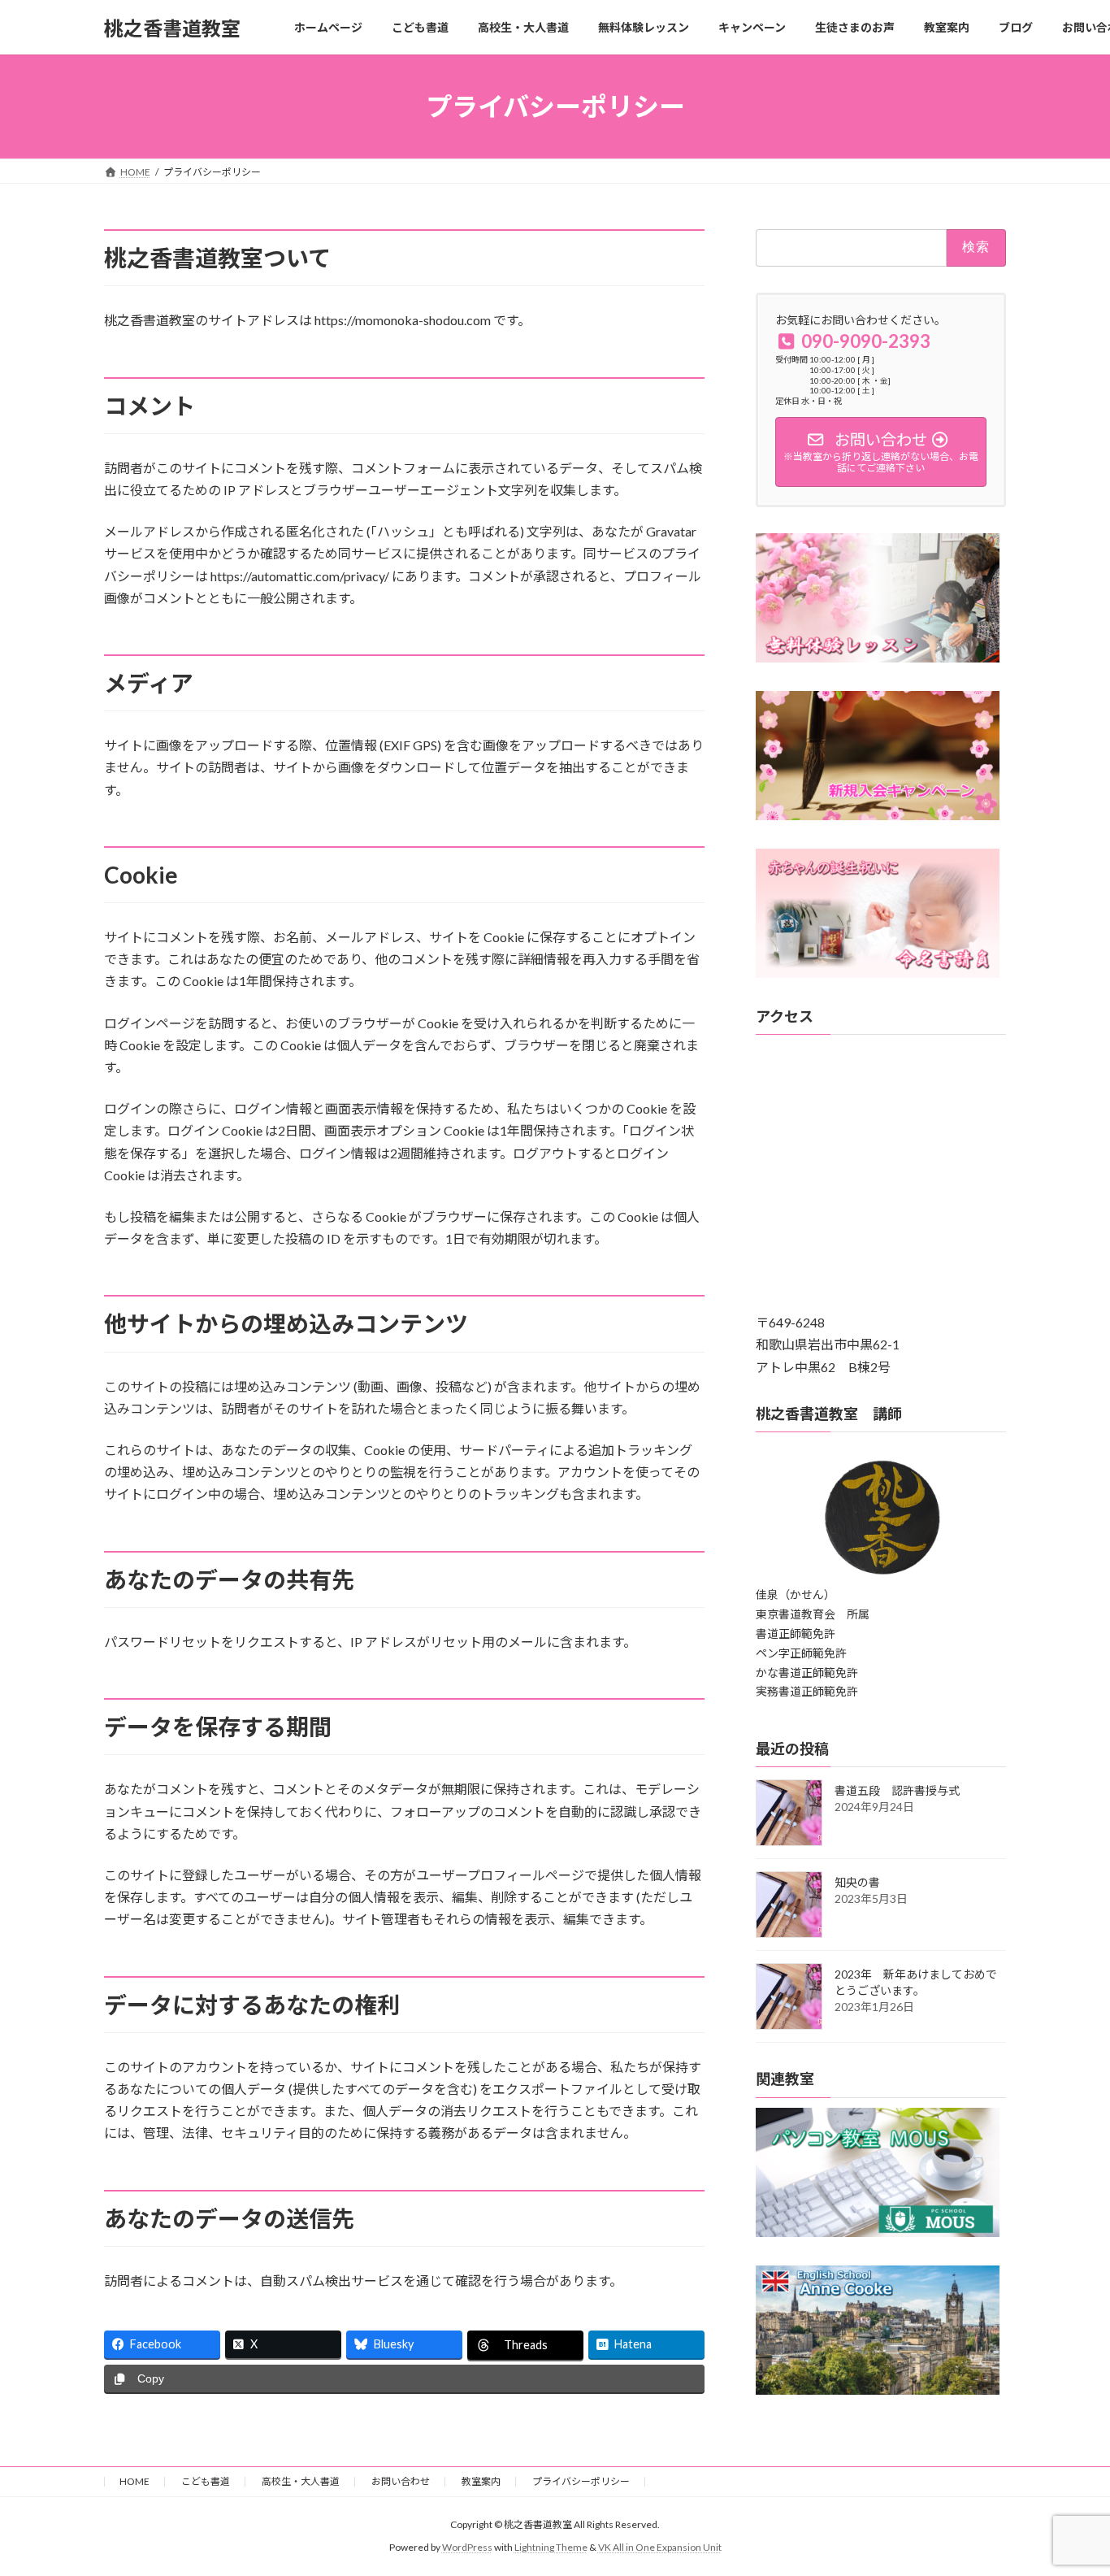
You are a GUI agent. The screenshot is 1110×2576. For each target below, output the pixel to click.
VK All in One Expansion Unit (660, 2548)
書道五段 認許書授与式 (897, 1791)
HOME (134, 2481)
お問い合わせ (401, 2481)
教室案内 (481, 2481)
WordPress (467, 2548)
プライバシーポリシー (581, 2481)
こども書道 (206, 2481)
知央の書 (857, 1883)
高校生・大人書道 (301, 2481)
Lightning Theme (551, 2548)
